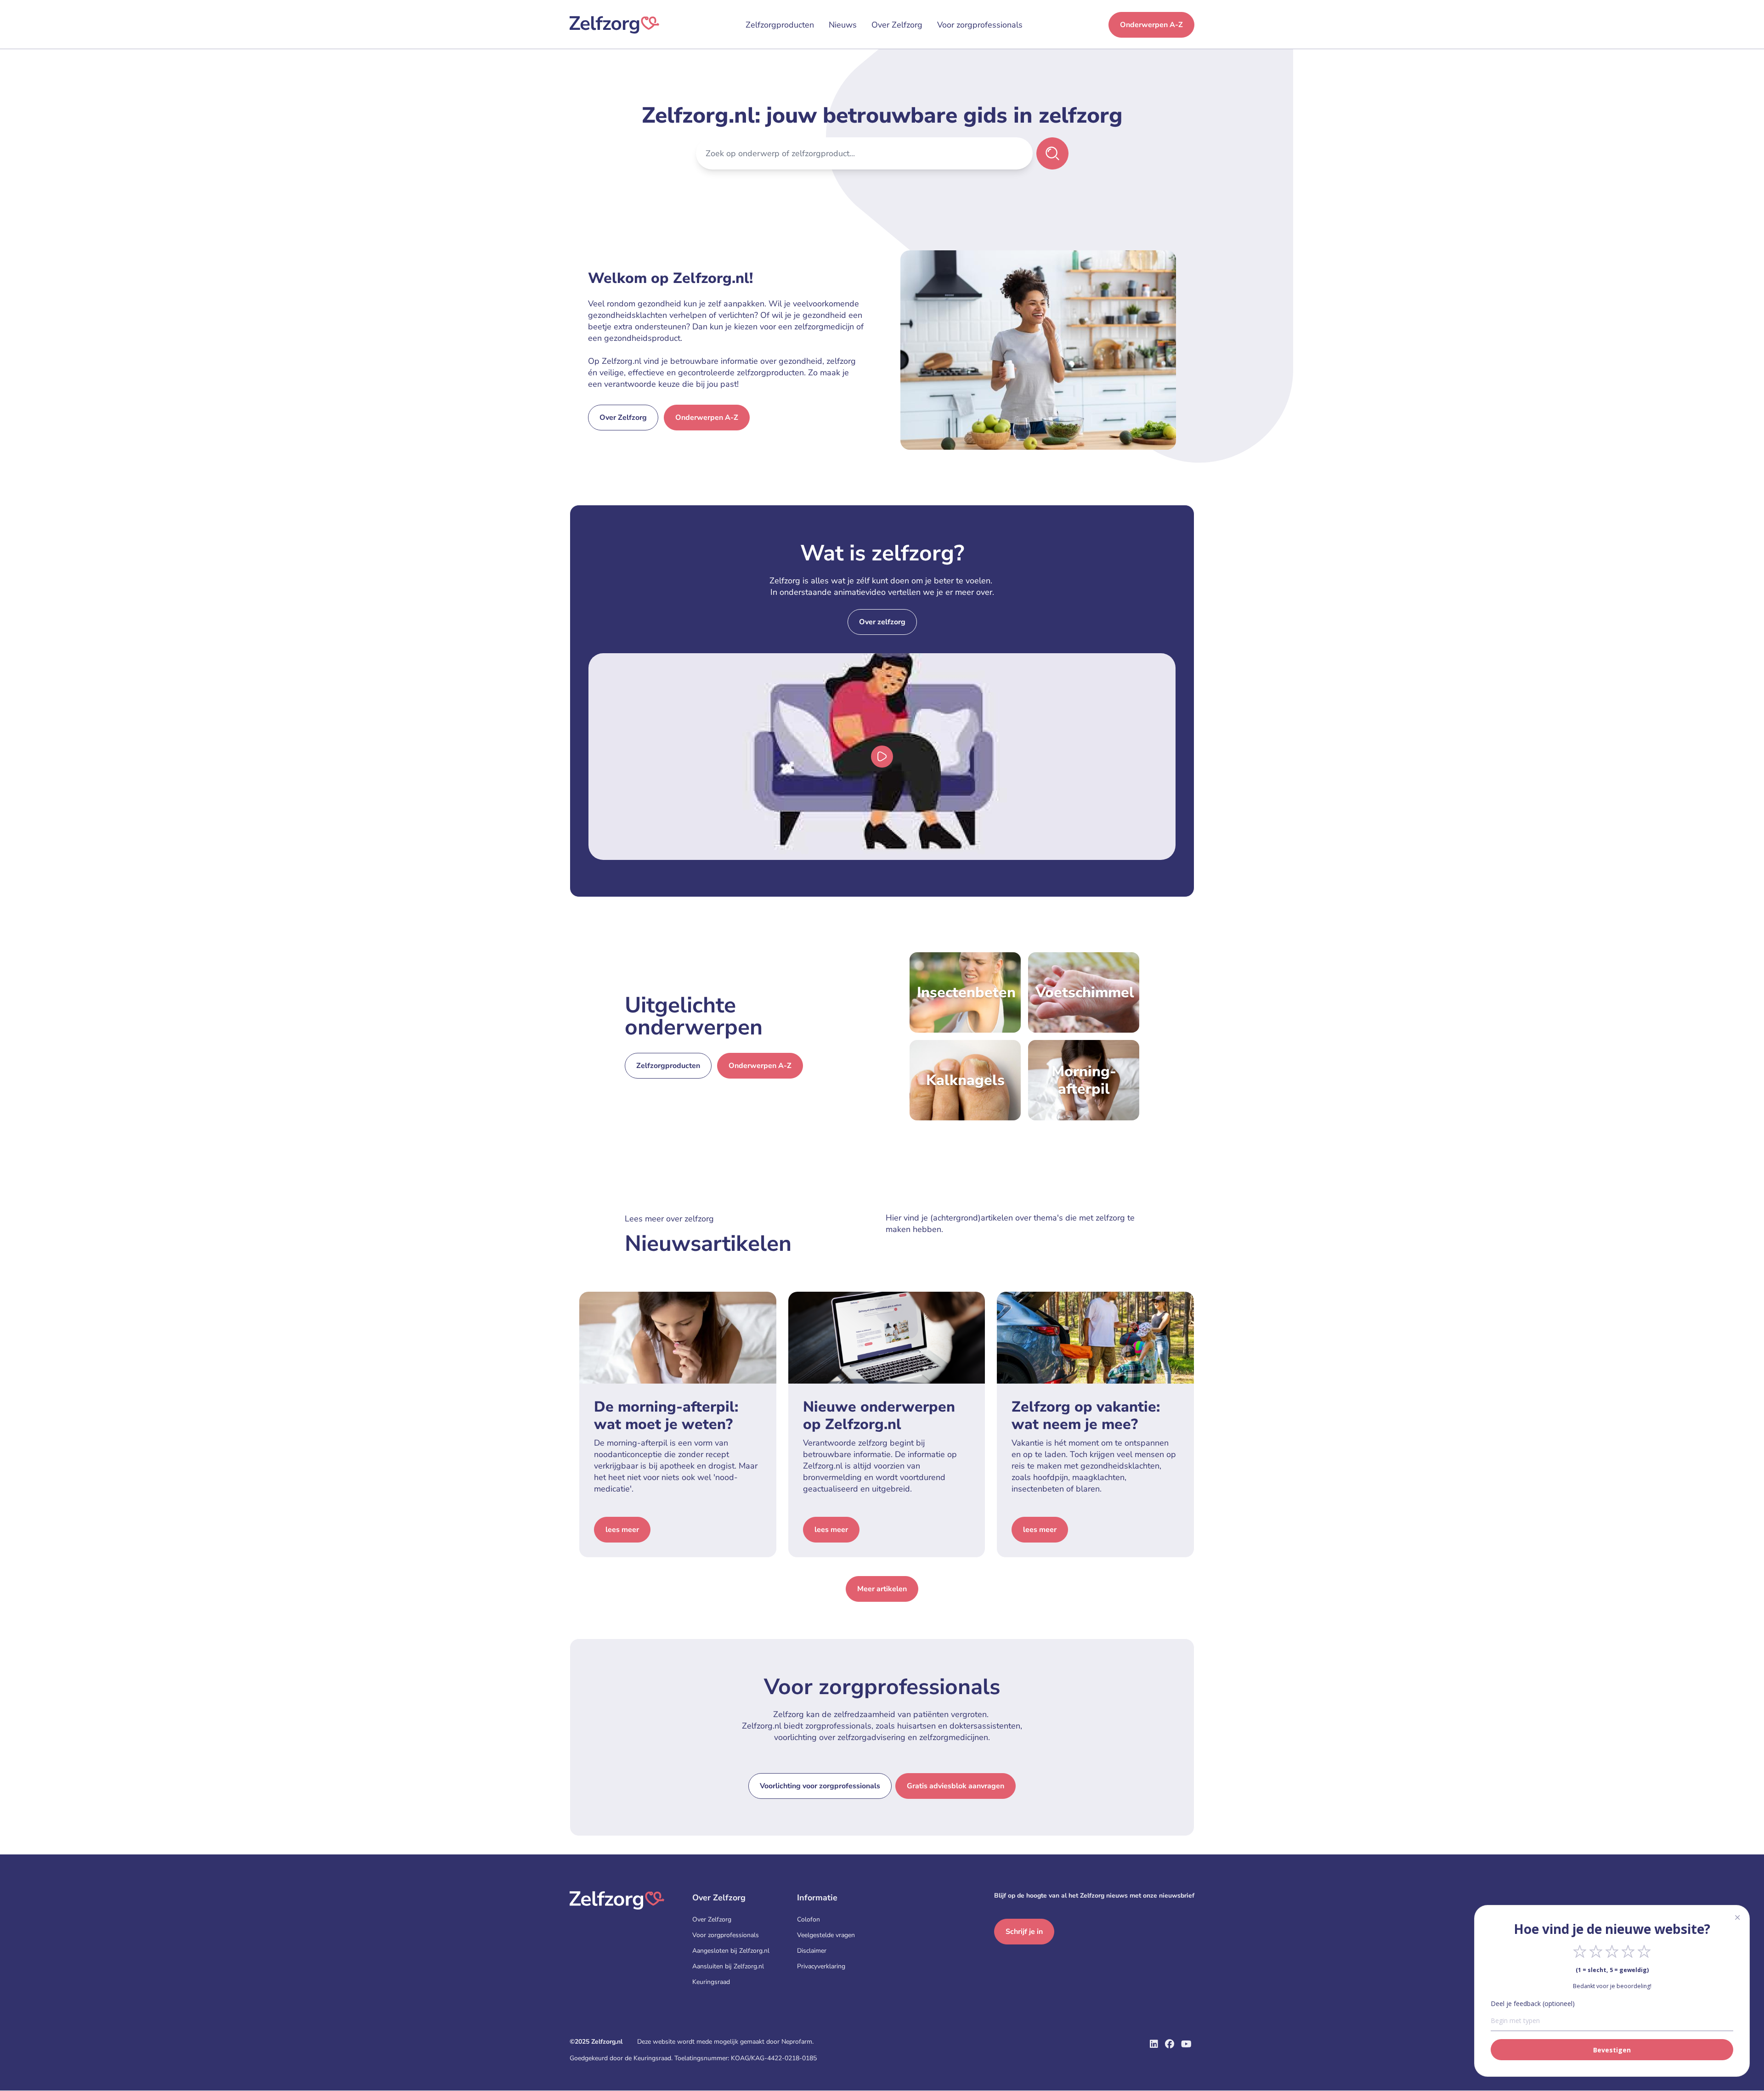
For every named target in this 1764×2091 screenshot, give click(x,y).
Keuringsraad (711, 1982)
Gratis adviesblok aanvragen (955, 1786)
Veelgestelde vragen (826, 1935)
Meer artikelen (882, 1589)
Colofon (808, 1919)
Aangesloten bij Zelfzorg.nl (731, 1951)
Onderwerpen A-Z (1151, 25)
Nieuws (843, 25)
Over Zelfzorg (897, 25)
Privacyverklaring (821, 1966)
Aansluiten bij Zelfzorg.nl (728, 1966)
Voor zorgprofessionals (980, 25)
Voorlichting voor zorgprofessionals (820, 1786)
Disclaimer (812, 1951)
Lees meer (622, 1530)
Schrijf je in (1024, 1932)
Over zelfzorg (882, 622)
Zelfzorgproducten (780, 25)
